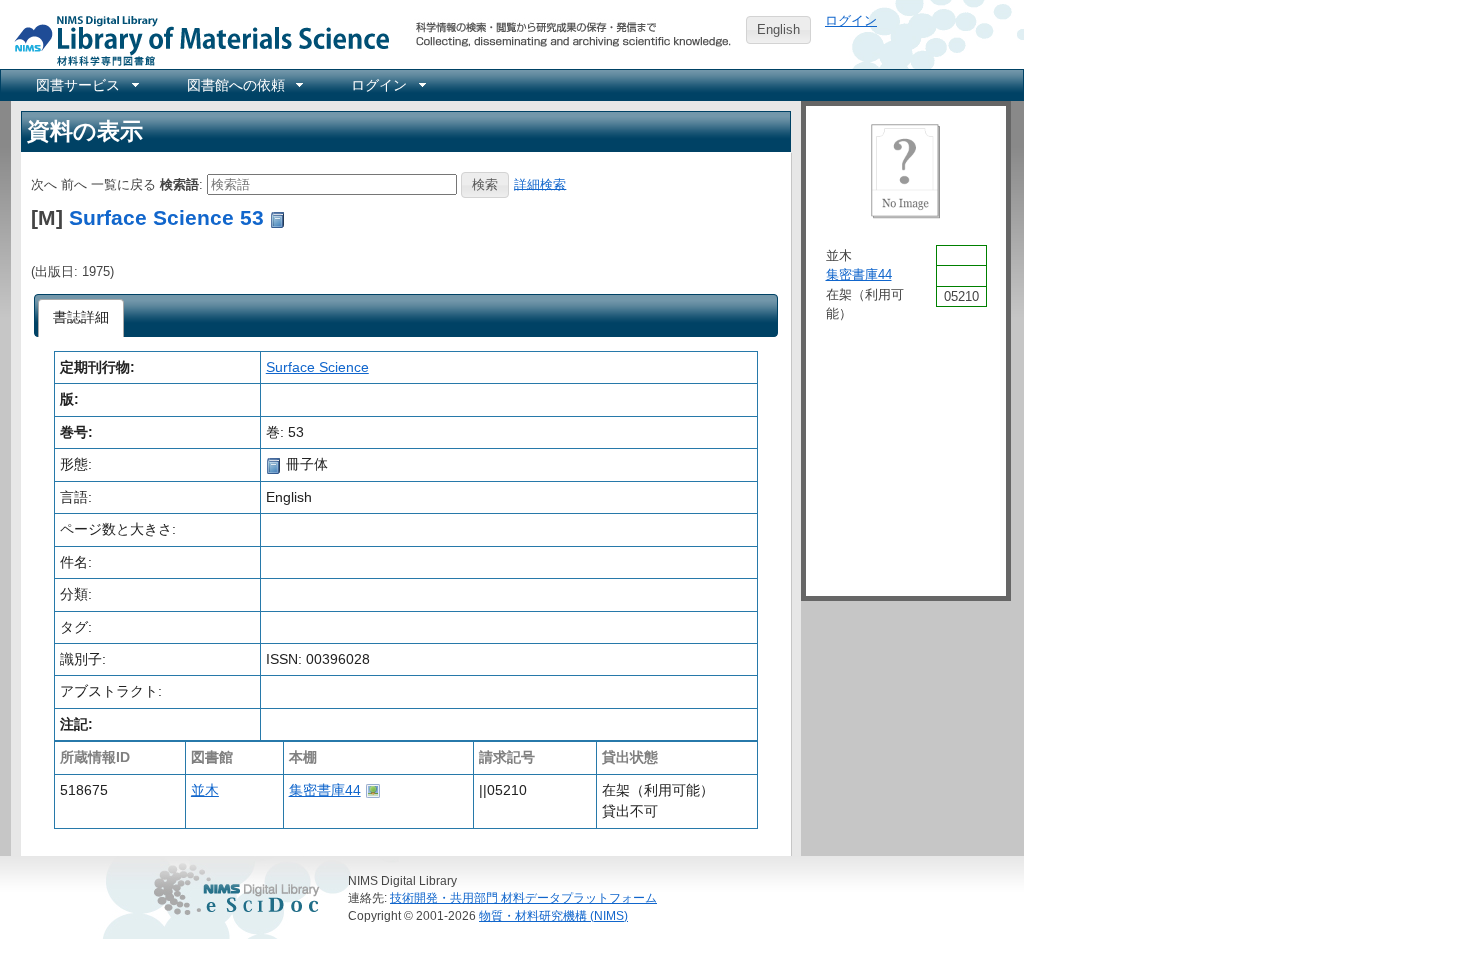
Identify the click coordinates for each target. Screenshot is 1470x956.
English (778, 29)
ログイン (851, 20)
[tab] (81, 318)
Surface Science (317, 367)
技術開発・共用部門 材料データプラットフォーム (523, 897)
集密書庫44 (325, 790)
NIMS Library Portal (196, 39)
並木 (205, 790)
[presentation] (81, 318)
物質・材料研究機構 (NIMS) (553, 915)
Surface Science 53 (166, 217)
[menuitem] (86, 85)
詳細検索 (540, 183)
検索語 (179, 183)
